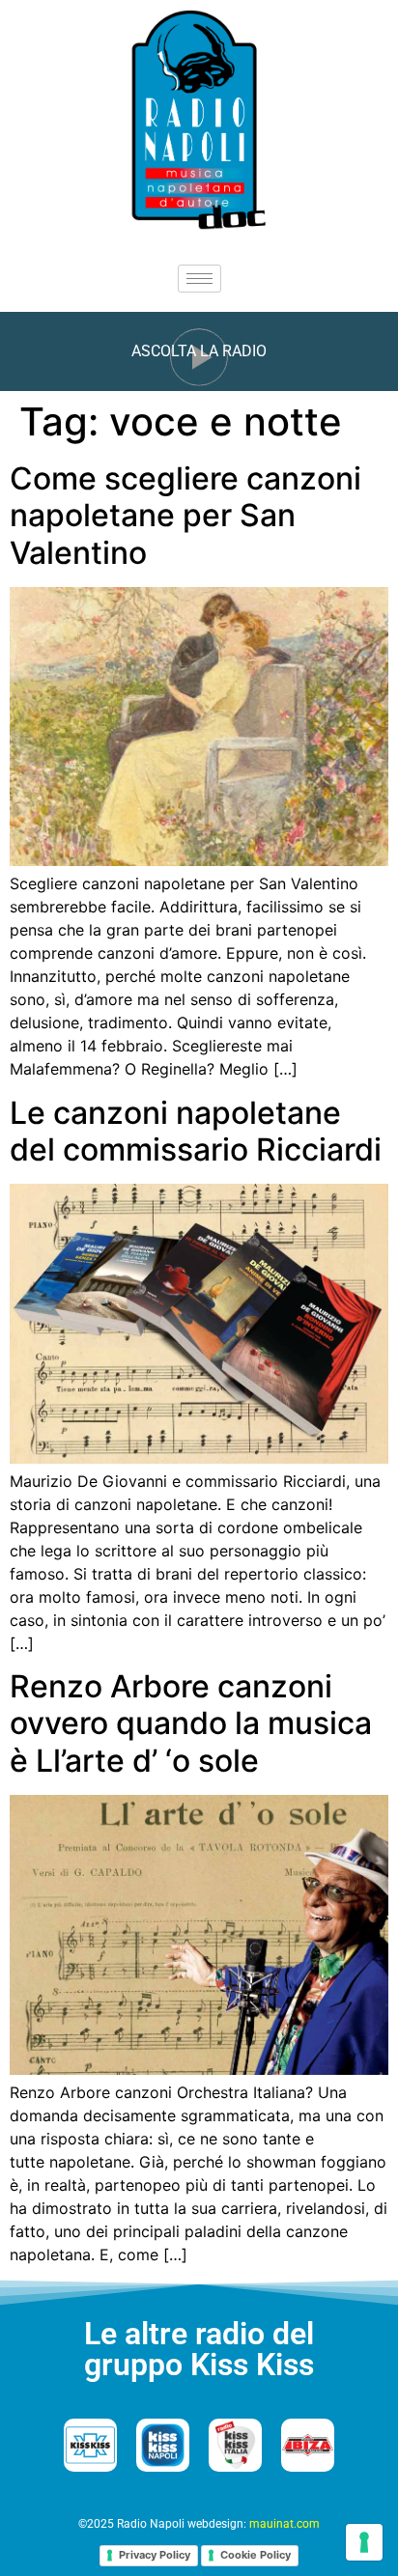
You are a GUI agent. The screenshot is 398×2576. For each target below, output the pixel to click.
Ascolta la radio (199, 351)
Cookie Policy (256, 2555)
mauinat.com (284, 2524)
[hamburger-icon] (199, 279)
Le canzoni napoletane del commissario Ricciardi (196, 1131)
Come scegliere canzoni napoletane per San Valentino (185, 516)
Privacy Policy (155, 2555)
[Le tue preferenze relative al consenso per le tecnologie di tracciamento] (364, 2542)
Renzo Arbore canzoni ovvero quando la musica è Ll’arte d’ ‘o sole (191, 1723)
